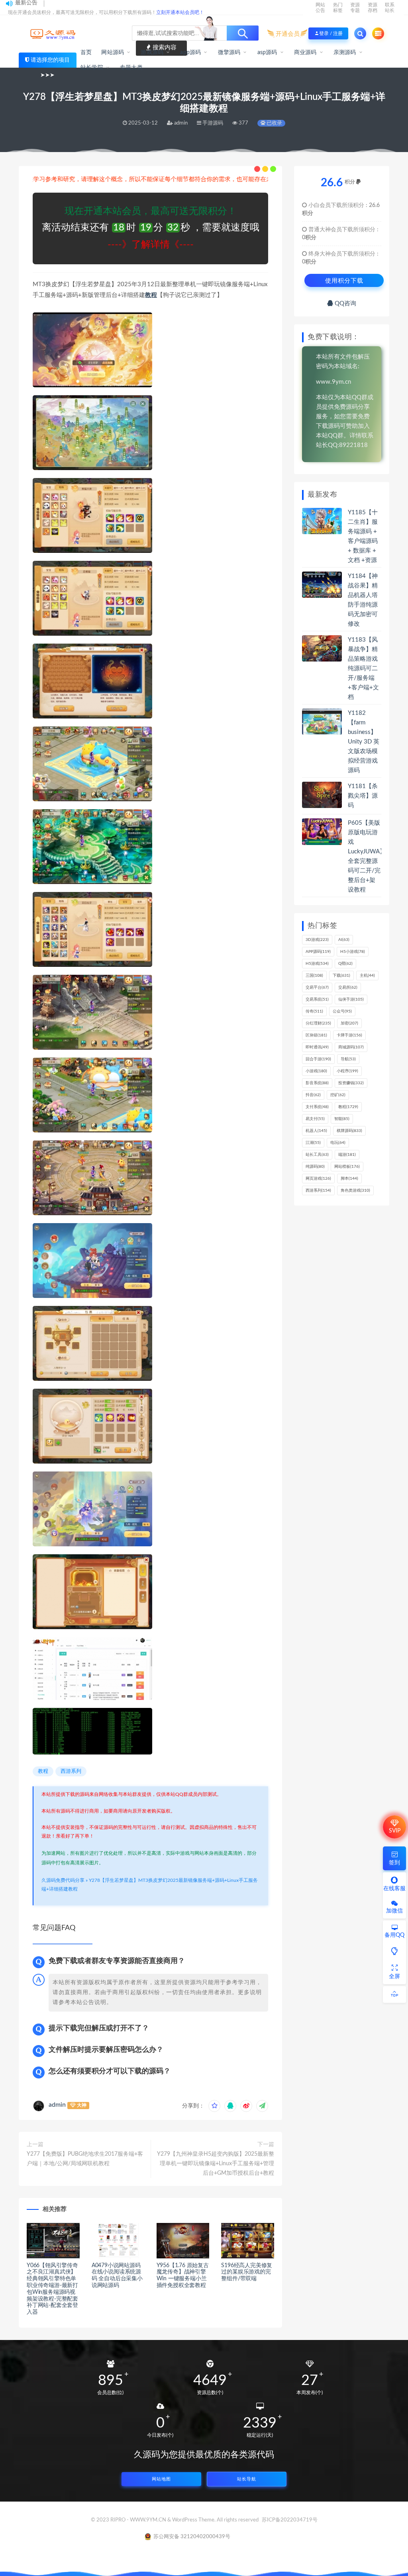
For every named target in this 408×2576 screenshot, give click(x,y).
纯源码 (315, 1167)
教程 (151, 295)
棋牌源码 (349, 1131)
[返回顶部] (394, 1994)
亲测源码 (345, 53)
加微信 (394, 1911)
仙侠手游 (351, 999)
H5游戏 (317, 964)
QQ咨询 (345, 303)
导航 (348, 1059)
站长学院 (92, 68)
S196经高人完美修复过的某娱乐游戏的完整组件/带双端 (247, 2272)
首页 (86, 53)
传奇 (314, 1011)
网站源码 (113, 53)
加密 (349, 1023)
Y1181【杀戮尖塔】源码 (363, 796)
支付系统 (317, 1107)
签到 (394, 1863)
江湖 (313, 1143)
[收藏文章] (214, 2106)
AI (344, 940)
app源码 (190, 53)
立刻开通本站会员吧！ (180, 12)
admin (57, 2105)
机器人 (316, 1131)
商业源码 (305, 53)
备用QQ (394, 1935)
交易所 (348, 987)
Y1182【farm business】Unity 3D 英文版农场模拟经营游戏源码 (364, 742)
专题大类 (131, 68)
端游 (347, 1155)
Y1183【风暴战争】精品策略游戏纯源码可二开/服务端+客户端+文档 (363, 668)
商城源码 (351, 1047)
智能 (342, 1119)
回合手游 (318, 1059)
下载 (341, 976)
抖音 (313, 1095)
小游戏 (316, 1071)
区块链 (316, 1035)
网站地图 (161, 2479)
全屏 (394, 1977)
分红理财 (318, 1023)
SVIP (395, 1831)
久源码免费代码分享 (63, 1880)
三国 (314, 976)
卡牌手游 (349, 1035)
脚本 (349, 1179)
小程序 (347, 1071)
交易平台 (317, 987)
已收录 (274, 123)
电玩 (338, 1143)
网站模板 (347, 1167)
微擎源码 (229, 53)
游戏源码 (152, 53)
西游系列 (71, 1771)
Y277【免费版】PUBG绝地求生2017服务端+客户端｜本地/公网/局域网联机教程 (85, 2159)
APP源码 (318, 952)
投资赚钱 (351, 1083)
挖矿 (338, 1095)
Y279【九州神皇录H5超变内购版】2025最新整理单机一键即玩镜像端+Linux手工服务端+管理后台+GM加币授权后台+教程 (216, 2164)
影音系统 (317, 1083)
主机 (367, 976)
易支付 (315, 1119)
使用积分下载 (344, 280)
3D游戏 (317, 940)
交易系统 (317, 999)
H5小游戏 (353, 952)
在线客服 (394, 1889)
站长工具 (317, 1155)
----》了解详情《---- (151, 245)
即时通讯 (317, 1047)
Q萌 (345, 964)
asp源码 (267, 53)
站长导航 (247, 2479)
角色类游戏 (355, 1190)
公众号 (342, 1011)
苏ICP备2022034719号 (290, 2520)
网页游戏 (318, 1179)
